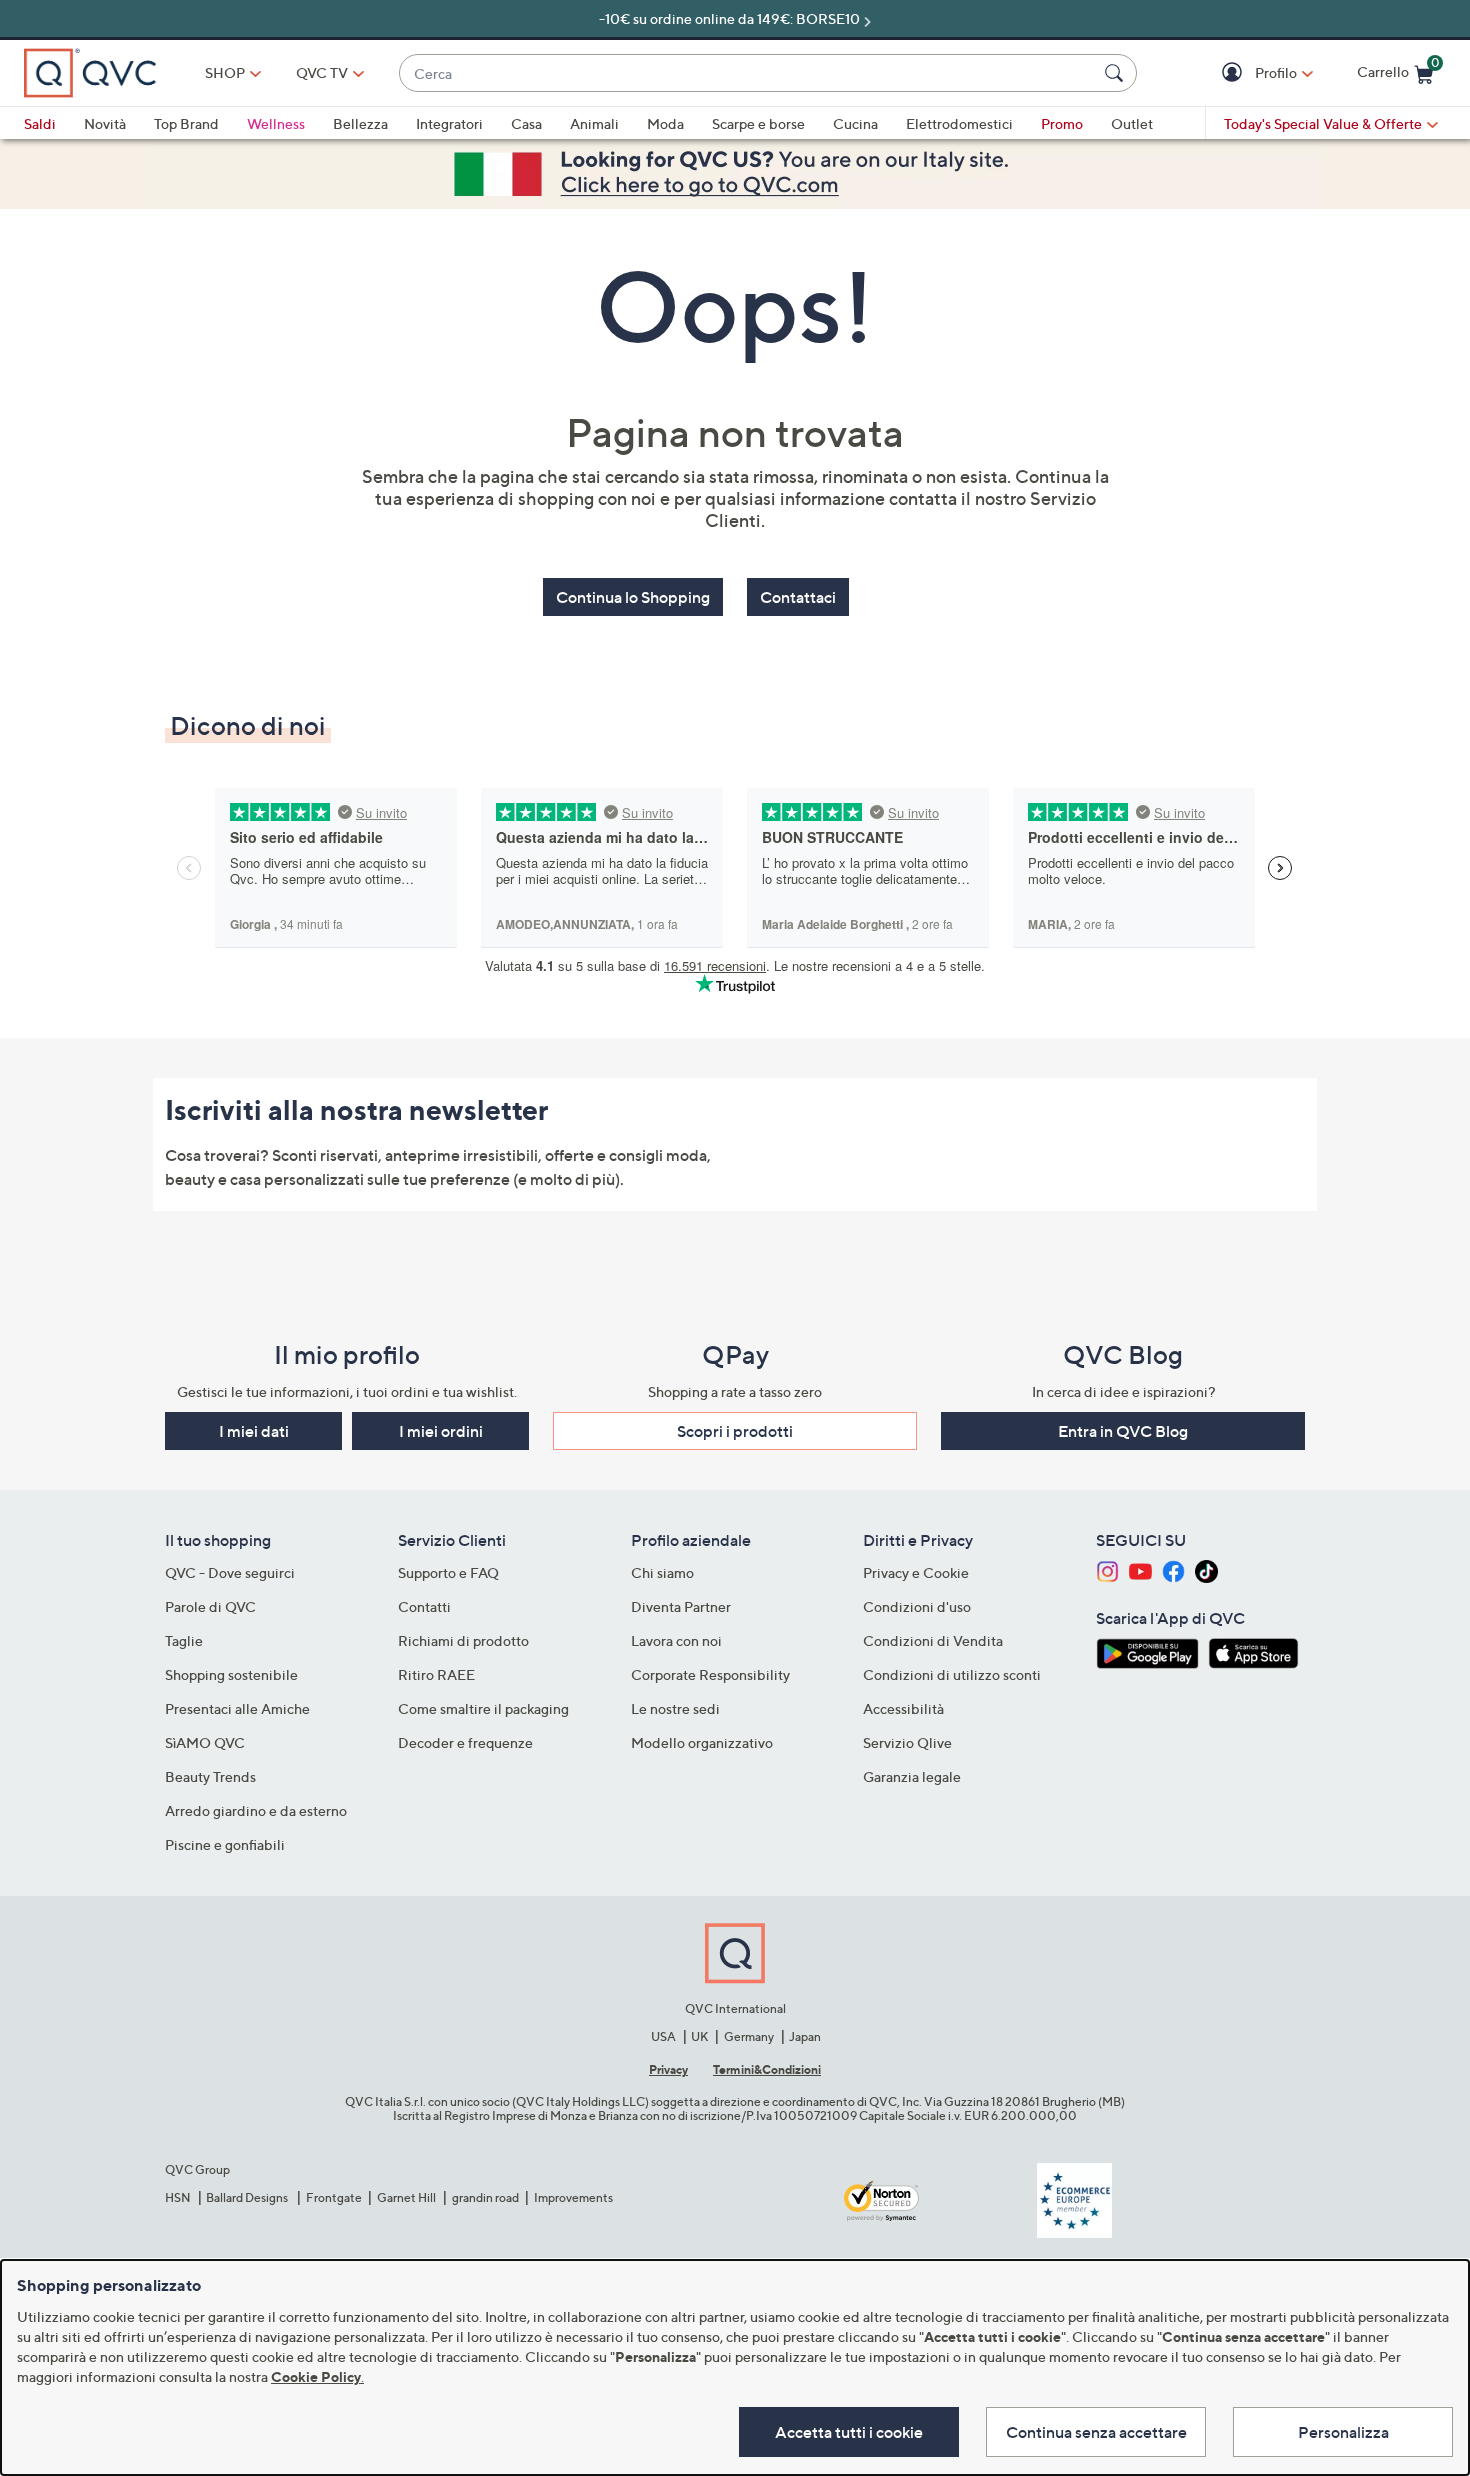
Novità (105, 123)
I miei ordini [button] (441, 1431)
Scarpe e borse (758, 123)
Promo (1062, 123)
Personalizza (1343, 2432)
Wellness (276, 123)
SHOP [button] (225, 72)
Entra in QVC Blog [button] (1123, 1431)
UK (699, 2036)
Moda (665, 123)
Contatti (424, 1606)
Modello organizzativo (702, 1742)
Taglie (184, 1640)
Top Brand (186, 123)
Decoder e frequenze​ (465, 1742)
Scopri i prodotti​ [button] (735, 1431)
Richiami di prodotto (463, 1640)
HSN (178, 2197)
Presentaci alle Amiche (237, 1708)
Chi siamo (662, 1572)
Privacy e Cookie (916, 1572)
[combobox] (748, 73)
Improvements (573, 2197)
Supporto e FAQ (448, 1572)
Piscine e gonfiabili (225, 1844)
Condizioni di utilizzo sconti (952, 1674)
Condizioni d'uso (917, 1606)
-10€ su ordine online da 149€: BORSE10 (729, 18)
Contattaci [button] (798, 597)
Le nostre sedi (675, 1708)
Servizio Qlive (907, 1742)
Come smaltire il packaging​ (483, 1708)
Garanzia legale (912, 1776)
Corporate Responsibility (710, 1674)
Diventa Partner (681, 1606)
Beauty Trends (210, 1776)
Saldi (40, 123)
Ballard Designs (248, 2197)
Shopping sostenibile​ (231, 1674)
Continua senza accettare (1096, 2432)
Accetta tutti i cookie (849, 2432)
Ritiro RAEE (436, 1674)
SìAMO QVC (205, 1742)
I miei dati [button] (254, 1431)
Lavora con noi (676, 1640)
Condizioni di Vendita (933, 1640)
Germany (749, 2036)
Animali (594, 123)
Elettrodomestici (959, 123)
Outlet (1132, 123)
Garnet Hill (406, 2197)
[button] (1234, 73)
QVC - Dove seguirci (230, 1572)
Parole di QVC (210, 1606)
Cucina (855, 123)
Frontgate (334, 2197)
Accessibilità (903, 1708)
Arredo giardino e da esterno (256, 1810)
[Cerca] (1117, 73)
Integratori (449, 123)
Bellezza (360, 123)
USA (663, 2036)
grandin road (485, 2197)
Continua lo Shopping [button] (633, 597)
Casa (526, 123)
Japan (805, 2036)
